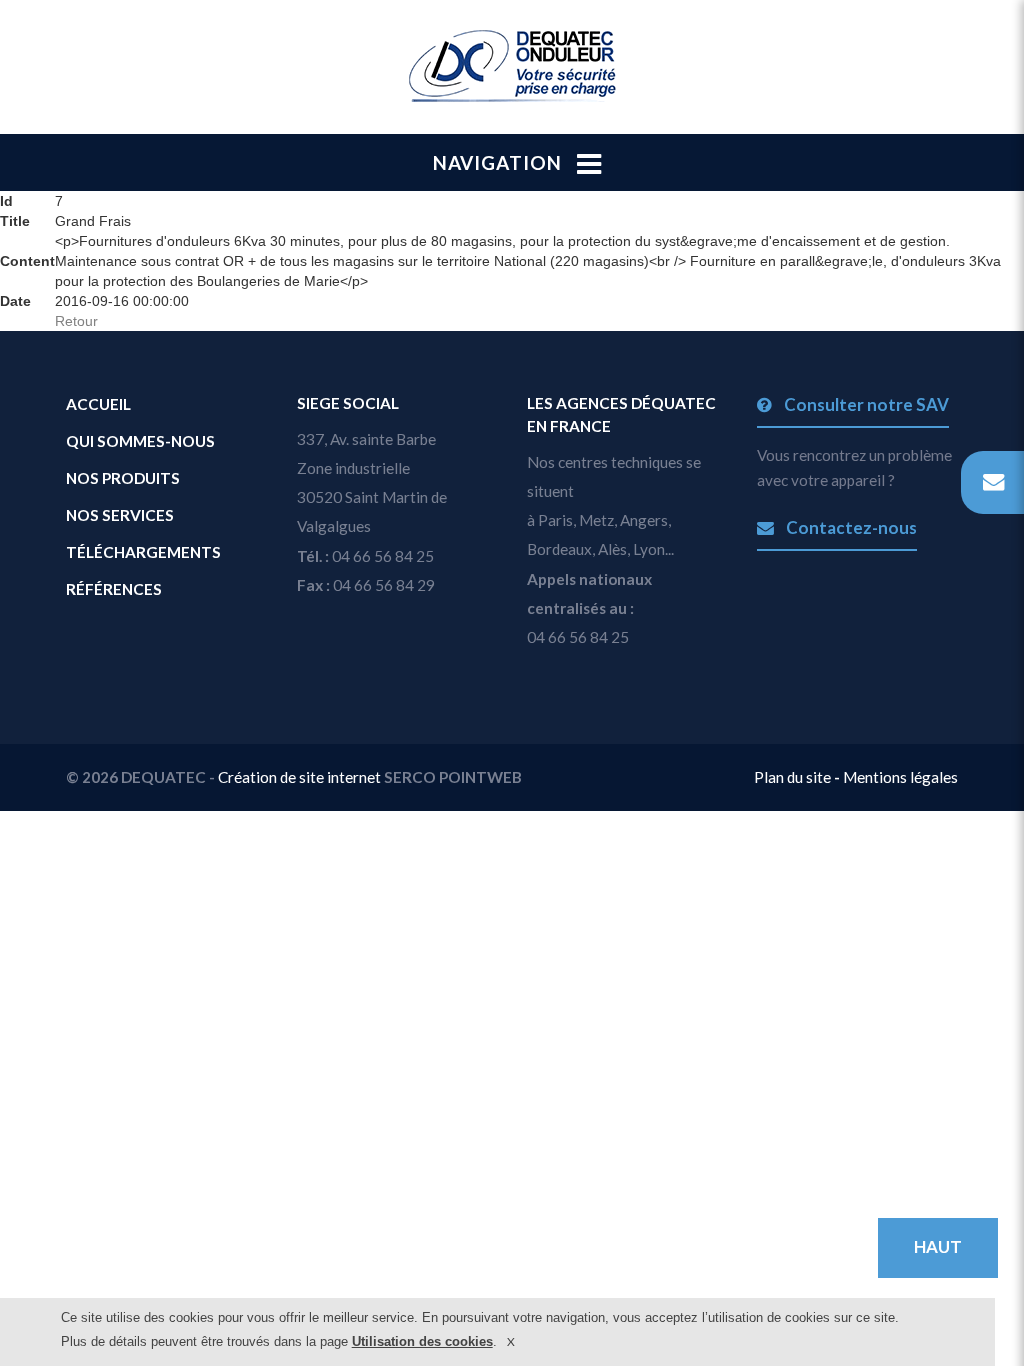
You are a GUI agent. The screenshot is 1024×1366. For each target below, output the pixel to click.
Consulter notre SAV (864, 404)
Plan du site (794, 777)
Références (114, 589)
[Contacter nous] (992, 482)
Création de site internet (299, 777)
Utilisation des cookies (422, 1341)
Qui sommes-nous (140, 441)
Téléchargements (143, 552)
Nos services (120, 515)
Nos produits (123, 478)
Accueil (98, 404)
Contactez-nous (849, 527)
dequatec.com (512, 66)
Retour (76, 321)
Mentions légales (900, 777)
